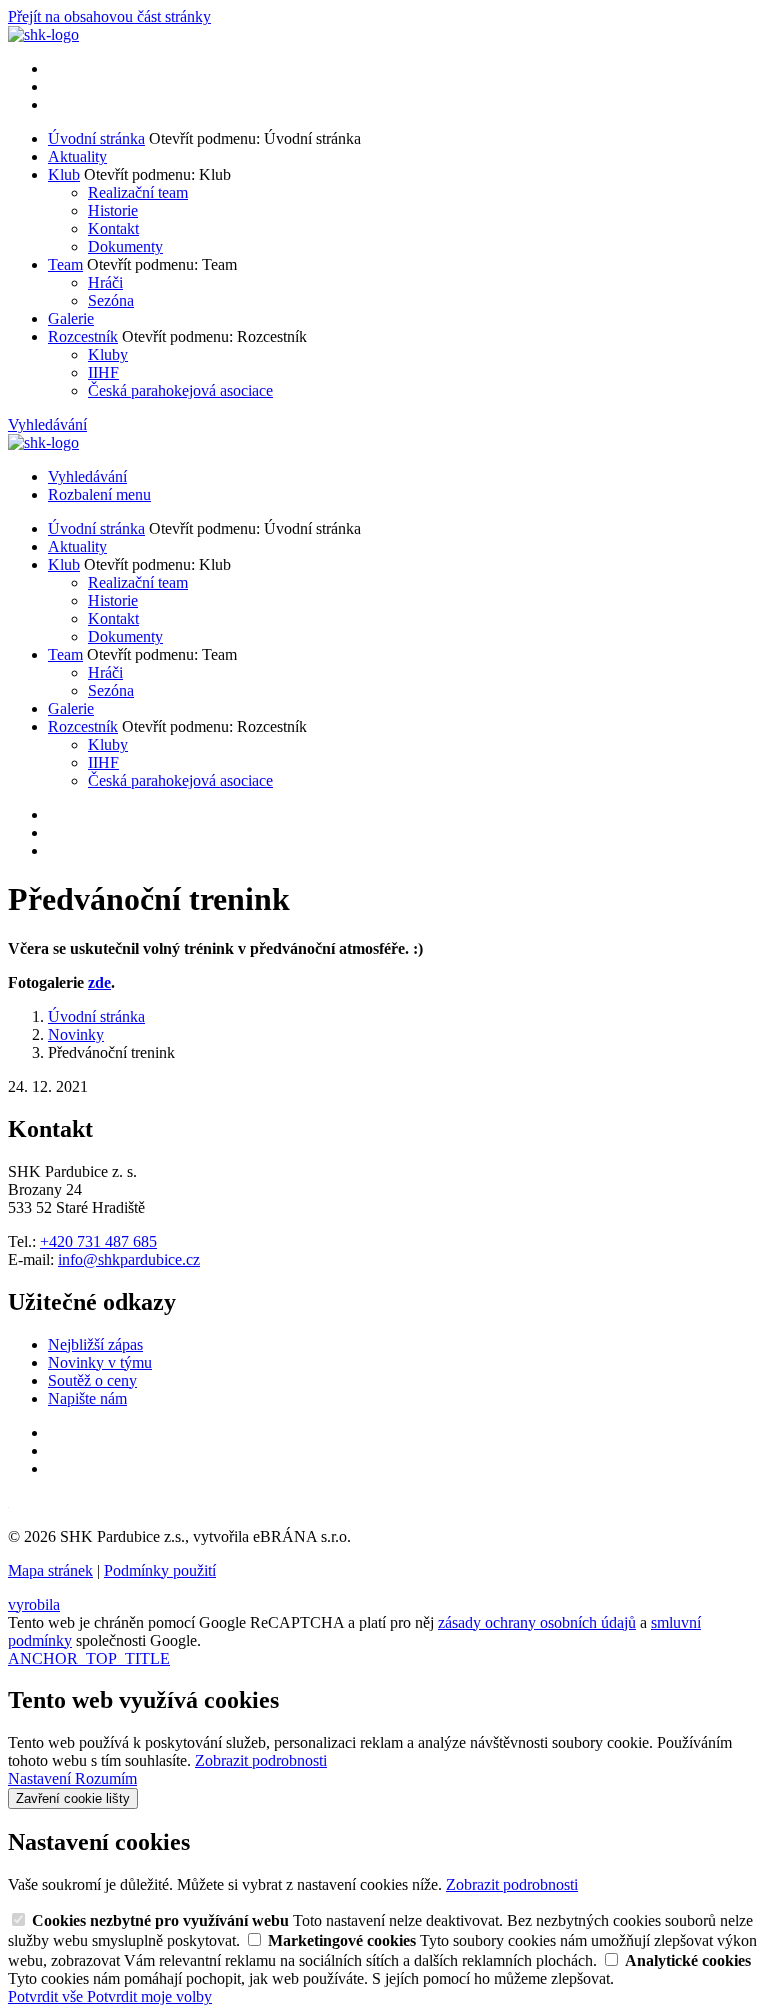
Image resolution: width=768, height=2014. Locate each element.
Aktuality (77, 156)
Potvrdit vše (47, 1996)
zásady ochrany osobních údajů (537, 1622)
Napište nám (87, 1398)
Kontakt (113, 228)
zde (99, 982)
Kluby (108, 354)
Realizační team (138, 192)
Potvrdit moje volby (149, 1996)
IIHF (103, 372)
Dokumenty (125, 246)
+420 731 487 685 (98, 1241)
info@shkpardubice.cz (129, 1259)
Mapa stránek (50, 1570)
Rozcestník (83, 336)
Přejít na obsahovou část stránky (109, 16)
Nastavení (41, 1778)
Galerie (71, 318)
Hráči (105, 282)
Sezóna (111, 300)
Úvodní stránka (96, 138)
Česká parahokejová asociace (180, 390)
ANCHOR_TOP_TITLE (89, 1658)
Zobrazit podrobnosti (261, 1760)
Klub (64, 174)
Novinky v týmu (100, 1362)
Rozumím (106, 1778)
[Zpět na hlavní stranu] (43, 34)
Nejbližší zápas (95, 1344)
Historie (113, 210)
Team (65, 264)
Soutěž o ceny (92, 1380)
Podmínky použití (160, 1570)
